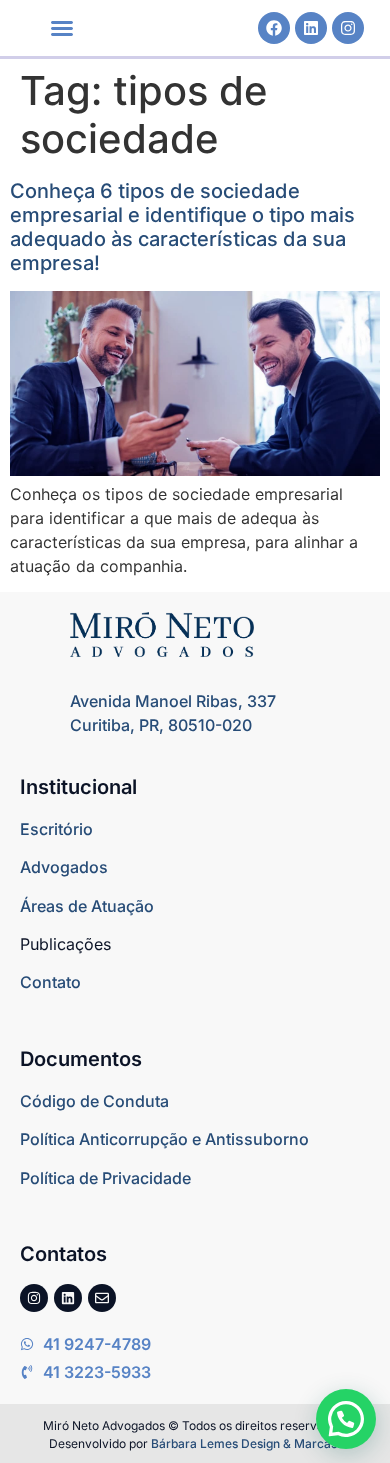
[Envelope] (102, 1298)
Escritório (56, 829)
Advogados (64, 867)
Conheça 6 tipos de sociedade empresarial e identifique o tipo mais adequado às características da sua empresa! (182, 227)
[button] (62, 28)
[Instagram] (348, 28)
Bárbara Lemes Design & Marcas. (246, 1443)
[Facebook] (274, 28)
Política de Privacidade (105, 1178)
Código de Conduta (94, 1101)
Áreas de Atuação (87, 906)
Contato (50, 982)
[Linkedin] (311, 28)
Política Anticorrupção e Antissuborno (164, 1139)
